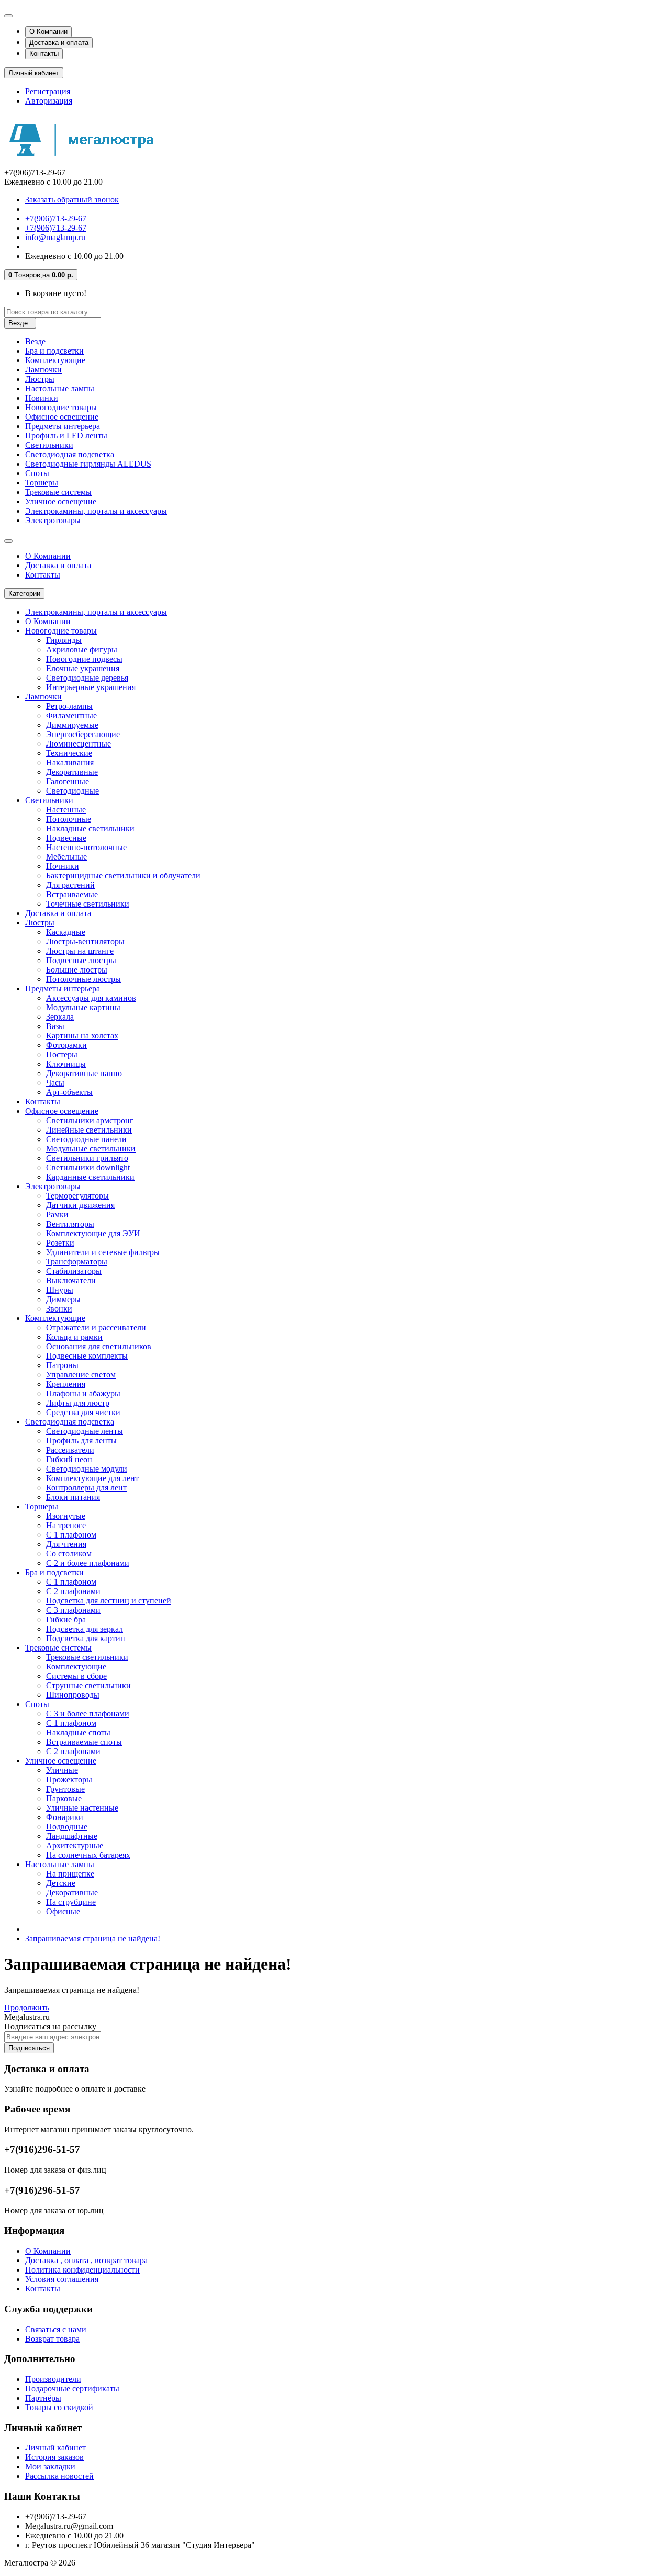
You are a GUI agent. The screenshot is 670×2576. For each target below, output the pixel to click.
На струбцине (71, 1902)
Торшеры (42, 483)
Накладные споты (78, 1732)
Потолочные (69, 819)
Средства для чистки (83, 1412)
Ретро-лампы (69, 706)
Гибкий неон (69, 1459)
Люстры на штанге (80, 951)
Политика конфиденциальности (82, 2270)
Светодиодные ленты (85, 1431)
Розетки (60, 1243)
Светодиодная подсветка (70, 454)
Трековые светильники (87, 1657)
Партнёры (43, 2398)
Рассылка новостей (59, 2476)
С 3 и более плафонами (88, 1714)
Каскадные (66, 932)
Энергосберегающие (83, 734)
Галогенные (68, 781)
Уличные (62, 1770)
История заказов (54, 2457)
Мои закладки (50, 2466)
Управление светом (81, 1375)
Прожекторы (69, 1780)
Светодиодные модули (87, 1469)
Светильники (49, 445)
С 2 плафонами (73, 1591)
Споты (37, 473)
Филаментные (71, 715)
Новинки (42, 398)
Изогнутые (66, 1516)
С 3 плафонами (73, 1610)
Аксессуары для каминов (91, 998)
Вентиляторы (70, 1224)
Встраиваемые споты (84, 1742)
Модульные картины (83, 1007)
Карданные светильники (90, 1177)
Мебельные (66, 857)
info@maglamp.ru (55, 237)
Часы (55, 1083)
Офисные (63, 1911)
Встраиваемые (72, 894)
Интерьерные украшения (91, 687)
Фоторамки (66, 1045)
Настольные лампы (60, 388)
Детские (61, 1883)
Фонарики (65, 1817)
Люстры (40, 379)
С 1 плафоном (71, 1535)
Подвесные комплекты (87, 1356)
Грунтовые (65, 1789)
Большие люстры (77, 970)
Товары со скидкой (59, 2407)
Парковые (64, 1798)
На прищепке (70, 1874)
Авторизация (49, 101)
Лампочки (43, 370)
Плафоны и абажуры (83, 1393)
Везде (35, 341)
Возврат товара (52, 2339)
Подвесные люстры (81, 960)
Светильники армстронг (90, 1120)
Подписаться (29, 2048)
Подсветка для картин (86, 1638)
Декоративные (72, 772)
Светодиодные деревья (87, 678)
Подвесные (66, 838)
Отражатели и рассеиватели (96, 1327)
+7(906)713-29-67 (56, 218)
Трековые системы (58, 492)
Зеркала (60, 1017)
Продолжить (27, 2008)
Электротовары (53, 520)
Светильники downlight (88, 1167)
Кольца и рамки (74, 1337)
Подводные (67, 1827)
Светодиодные (72, 791)
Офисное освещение (62, 417)
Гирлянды (64, 640)
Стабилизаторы (74, 1271)
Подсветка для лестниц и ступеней (109, 1601)
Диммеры (63, 1299)
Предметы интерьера (63, 426)
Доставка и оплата (59, 43)
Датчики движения (80, 1205)
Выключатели (71, 1280)
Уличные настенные (82, 1808)
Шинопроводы (73, 1695)
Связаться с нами (56, 2329)
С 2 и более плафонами (88, 1563)
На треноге (66, 1525)
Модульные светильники (91, 1149)
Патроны (62, 1365)
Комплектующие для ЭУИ (93, 1233)
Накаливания (70, 762)
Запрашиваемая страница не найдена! (93, 1939)
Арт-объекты (69, 1092)
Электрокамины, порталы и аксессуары (96, 511)
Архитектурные (75, 1845)
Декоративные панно (84, 1073)
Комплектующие (55, 360)
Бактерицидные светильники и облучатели (123, 875)
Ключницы (66, 1064)
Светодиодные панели (86, 1139)
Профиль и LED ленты (66, 436)
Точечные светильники (88, 904)
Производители (53, 2379)
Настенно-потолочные (86, 847)
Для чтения (66, 1544)
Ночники (63, 866)
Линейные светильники (89, 1130)
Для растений (70, 885)
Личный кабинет (55, 2448)
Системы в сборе (76, 1676)
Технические (69, 753)
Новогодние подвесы (84, 659)
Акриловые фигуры (82, 649)
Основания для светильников (99, 1346)
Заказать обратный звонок (72, 200)
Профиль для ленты (81, 1440)
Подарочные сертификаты (72, 2388)
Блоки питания (73, 1497)
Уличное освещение (61, 501)
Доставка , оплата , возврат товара (86, 2260)
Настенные (66, 810)
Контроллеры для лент (86, 1488)
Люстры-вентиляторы (85, 941)
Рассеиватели (70, 1450)
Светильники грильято (87, 1158)
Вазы (55, 1026)
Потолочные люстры (83, 979)
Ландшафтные (72, 1836)
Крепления (66, 1384)
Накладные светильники (90, 828)
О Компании (48, 32)
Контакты (44, 54)
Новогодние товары (61, 407)
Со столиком (69, 1553)
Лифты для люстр (78, 1403)
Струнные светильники (88, 1685)
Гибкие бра (66, 1619)
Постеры (62, 1054)
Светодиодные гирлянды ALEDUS (88, 464)
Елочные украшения (83, 668)
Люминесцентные (79, 744)
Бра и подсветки (54, 351)
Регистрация (48, 91)
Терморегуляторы (77, 1196)
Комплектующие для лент (92, 1478)
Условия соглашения (62, 2279)
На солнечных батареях (88, 1855)
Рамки (57, 1214)
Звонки (59, 1309)
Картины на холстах (82, 1036)
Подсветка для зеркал (85, 1629)
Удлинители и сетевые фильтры (103, 1252)
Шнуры (60, 1290)
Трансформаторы (77, 1262)
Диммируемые (72, 725)
